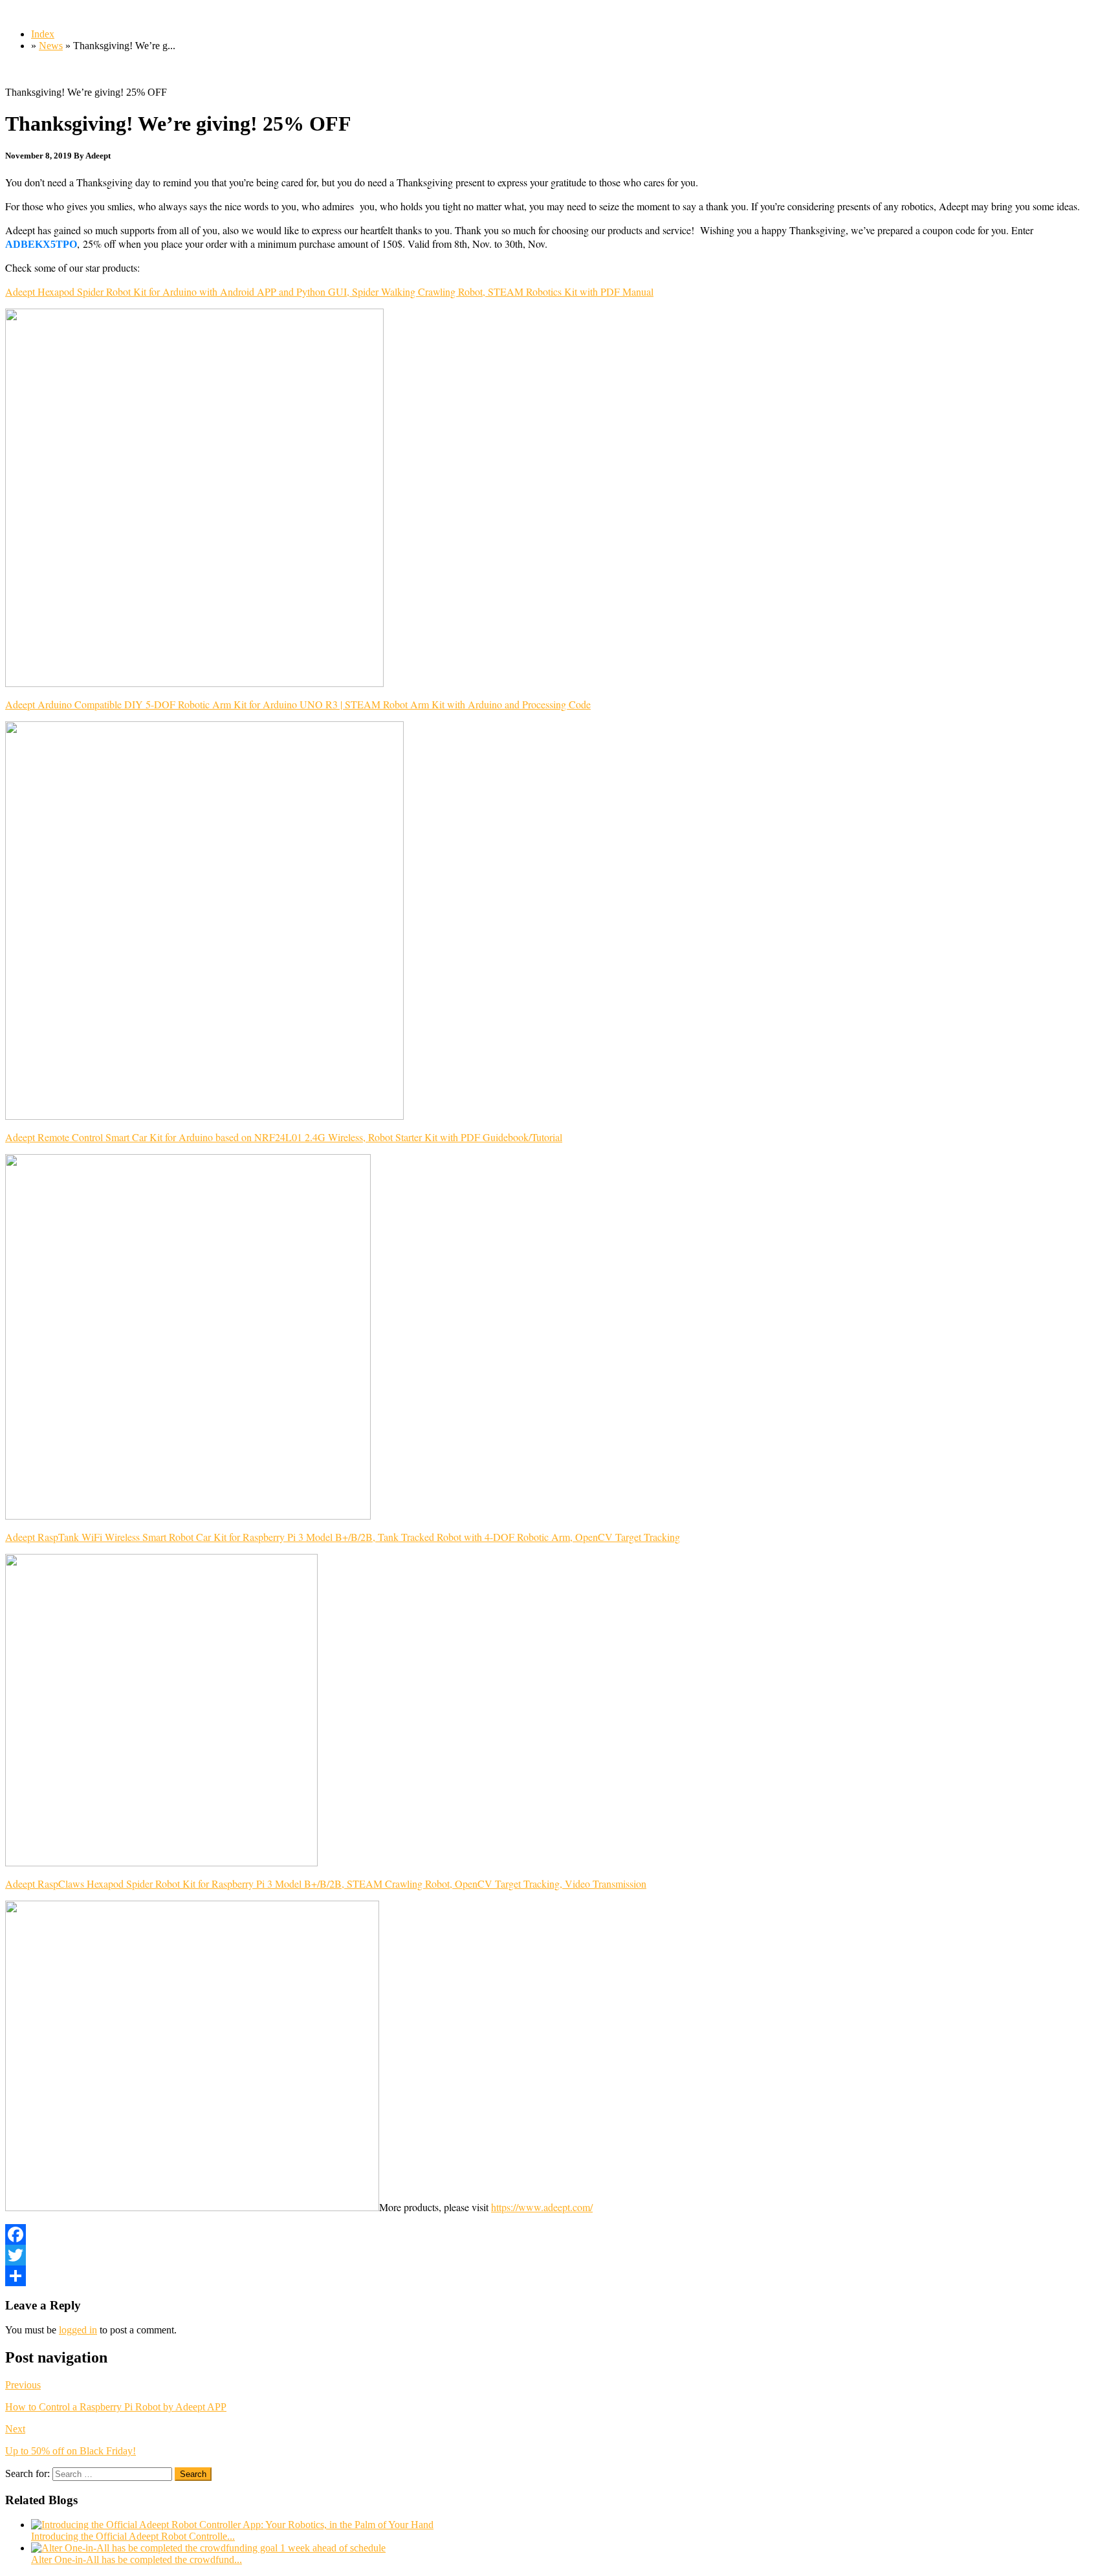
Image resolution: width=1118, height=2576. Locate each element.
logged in (78, 2330)
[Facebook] (559, 2234)
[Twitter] (559, 2255)
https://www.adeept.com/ (542, 2207)
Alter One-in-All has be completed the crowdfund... (137, 2560)
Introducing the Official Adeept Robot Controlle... (133, 2536)
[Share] (559, 2276)
